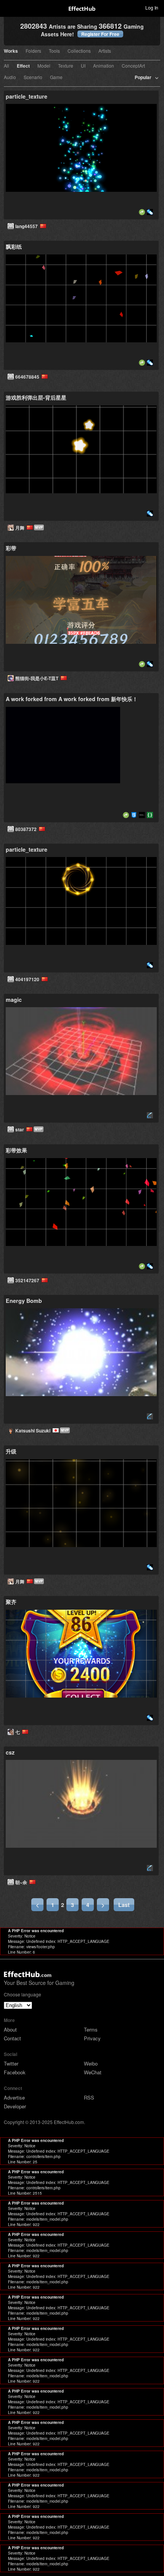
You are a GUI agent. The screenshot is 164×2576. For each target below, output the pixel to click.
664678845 (28, 377)
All (6, 66)
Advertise (14, 2097)
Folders (33, 51)
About (10, 2029)
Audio (10, 78)
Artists (105, 51)
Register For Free (100, 34)
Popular (143, 78)
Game (56, 78)
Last (124, 1905)
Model (44, 66)
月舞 (21, 528)
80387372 (27, 829)
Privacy (92, 2038)
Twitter (11, 2063)
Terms (91, 2029)
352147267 (28, 1280)
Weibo (91, 2063)
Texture (66, 66)
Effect (23, 66)
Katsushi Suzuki (34, 1431)
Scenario (33, 78)
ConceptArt (133, 66)
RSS (89, 2097)
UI (83, 66)
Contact (12, 2038)
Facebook (15, 2072)
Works (11, 51)
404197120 (28, 979)
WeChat (93, 2072)
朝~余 (22, 1882)
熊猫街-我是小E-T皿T (38, 678)
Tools (54, 51)
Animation (104, 66)
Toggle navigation (9, 7)
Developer (15, 2106)
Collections (79, 51)
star (21, 1129)
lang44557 (28, 226)
